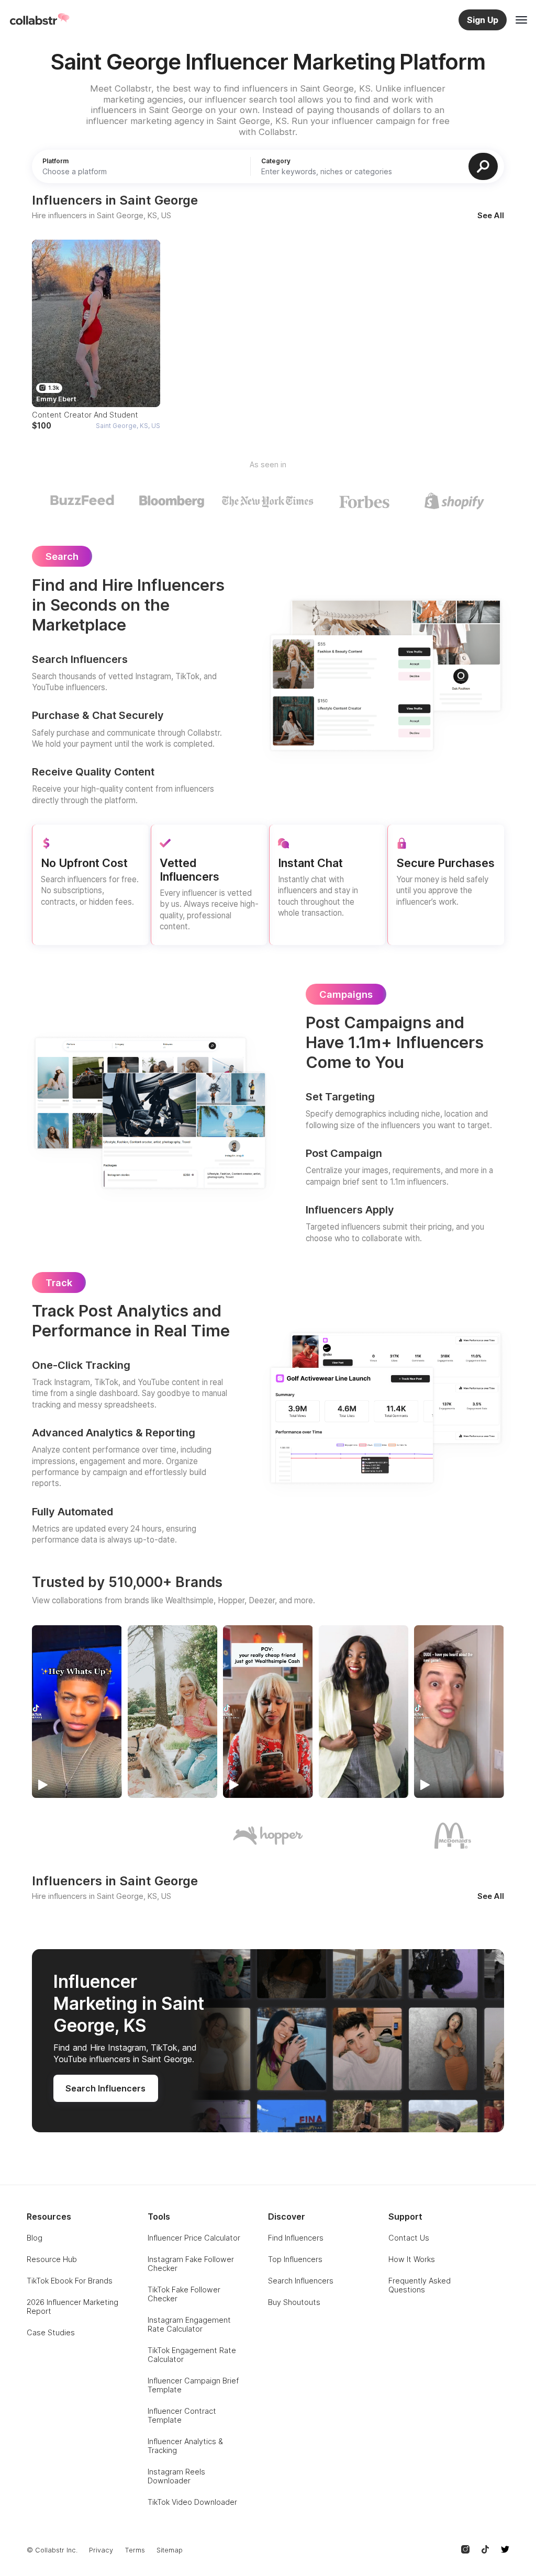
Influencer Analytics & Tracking (185, 2446)
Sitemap (170, 2550)
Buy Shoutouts (294, 2302)
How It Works (412, 2259)
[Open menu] (521, 20)
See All (491, 216)
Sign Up (483, 20)
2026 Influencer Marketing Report (72, 2307)
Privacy (101, 2550)
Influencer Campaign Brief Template (193, 2385)
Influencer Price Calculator (194, 2238)
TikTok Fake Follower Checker (184, 2294)
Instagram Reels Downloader (176, 2476)
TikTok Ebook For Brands (70, 2281)
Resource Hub (52, 2259)
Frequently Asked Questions (420, 2285)
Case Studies (51, 2332)
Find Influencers (296, 2238)
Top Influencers (295, 2259)
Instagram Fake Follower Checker (191, 2264)
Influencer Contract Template (182, 2415)
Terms (135, 2550)
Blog (35, 2238)
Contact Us (409, 2238)
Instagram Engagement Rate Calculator (189, 2324)
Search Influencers (301, 2281)
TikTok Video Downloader (192, 2502)
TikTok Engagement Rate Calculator (192, 2355)
